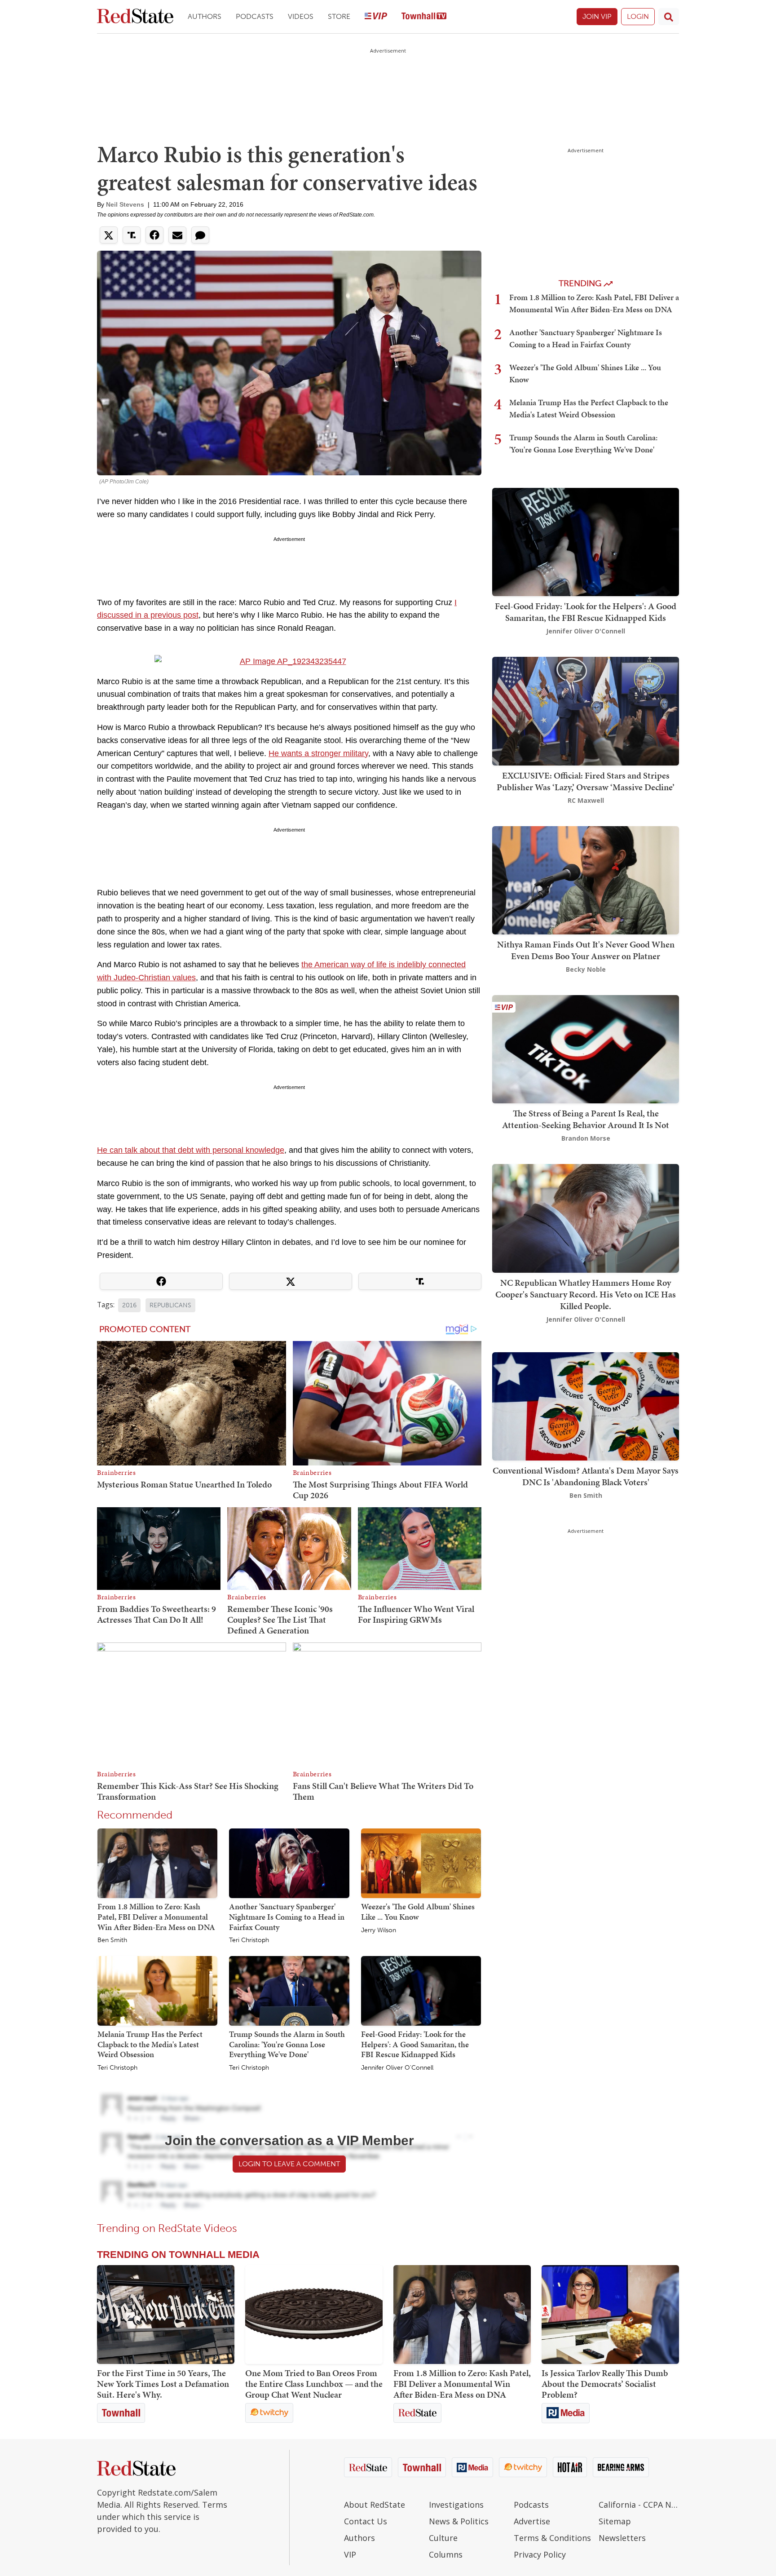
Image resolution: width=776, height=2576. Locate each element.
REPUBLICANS (170, 1305)
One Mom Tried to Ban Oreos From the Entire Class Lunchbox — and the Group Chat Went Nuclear (314, 2384)
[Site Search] (669, 17)
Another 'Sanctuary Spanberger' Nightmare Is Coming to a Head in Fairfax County (287, 1917)
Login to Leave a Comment (289, 2164)
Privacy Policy (540, 2554)
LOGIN (638, 16)
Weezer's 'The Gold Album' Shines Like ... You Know (418, 1912)
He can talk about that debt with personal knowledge (191, 1150)
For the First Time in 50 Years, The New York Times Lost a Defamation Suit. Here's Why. (163, 2384)
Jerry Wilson (379, 1930)
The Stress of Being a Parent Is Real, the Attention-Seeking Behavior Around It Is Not (586, 1119)
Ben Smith (112, 1940)
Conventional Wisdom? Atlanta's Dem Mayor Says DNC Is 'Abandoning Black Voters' (586, 1476)
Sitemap (615, 2521)
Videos (301, 16)
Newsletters (622, 2538)
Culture (443, 2538)
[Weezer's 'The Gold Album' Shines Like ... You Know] (421, 1863)
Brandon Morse (586, 1138)
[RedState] (135, 17)
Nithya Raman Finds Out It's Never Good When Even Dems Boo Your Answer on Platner (586, 950)
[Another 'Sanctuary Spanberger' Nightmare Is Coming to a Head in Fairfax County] (289, 1863)
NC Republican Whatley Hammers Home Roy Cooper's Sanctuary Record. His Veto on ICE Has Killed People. (586, 1294)
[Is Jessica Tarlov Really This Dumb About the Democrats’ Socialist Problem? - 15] (610, 2315)
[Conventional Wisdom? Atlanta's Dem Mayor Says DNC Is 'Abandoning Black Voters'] (586, 1405)
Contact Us (366, 2521)
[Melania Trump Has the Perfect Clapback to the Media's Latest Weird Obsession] (157, 1990)
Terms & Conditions (552, 2538)
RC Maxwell (586, 800)
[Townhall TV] (424, 17)
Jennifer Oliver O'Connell (397, 2068)
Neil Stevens (125, 204)
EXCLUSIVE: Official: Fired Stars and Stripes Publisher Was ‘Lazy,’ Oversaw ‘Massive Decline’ (586, 781)
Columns (446, 2554)
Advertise (532, 2521)
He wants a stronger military (318, 753)
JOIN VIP (597, 16)
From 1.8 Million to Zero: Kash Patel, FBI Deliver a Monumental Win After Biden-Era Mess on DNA (156, 1917)
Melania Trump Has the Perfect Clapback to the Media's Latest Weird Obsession (150, 2044)
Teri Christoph (249, 1940)
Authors (205, 16)
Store (339, 16)
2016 (129, 1305)
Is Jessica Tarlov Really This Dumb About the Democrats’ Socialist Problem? (605, 2384)
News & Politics (459, 2521)
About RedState (375, 2505)
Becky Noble (586, 969)
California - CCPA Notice (639, 2505)
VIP (350, 2554)
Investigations (456, 2505)
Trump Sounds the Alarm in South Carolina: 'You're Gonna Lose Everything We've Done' (287, 2044)
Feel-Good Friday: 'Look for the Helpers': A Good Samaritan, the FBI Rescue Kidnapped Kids (415, 2044)
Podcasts (255, 16)
